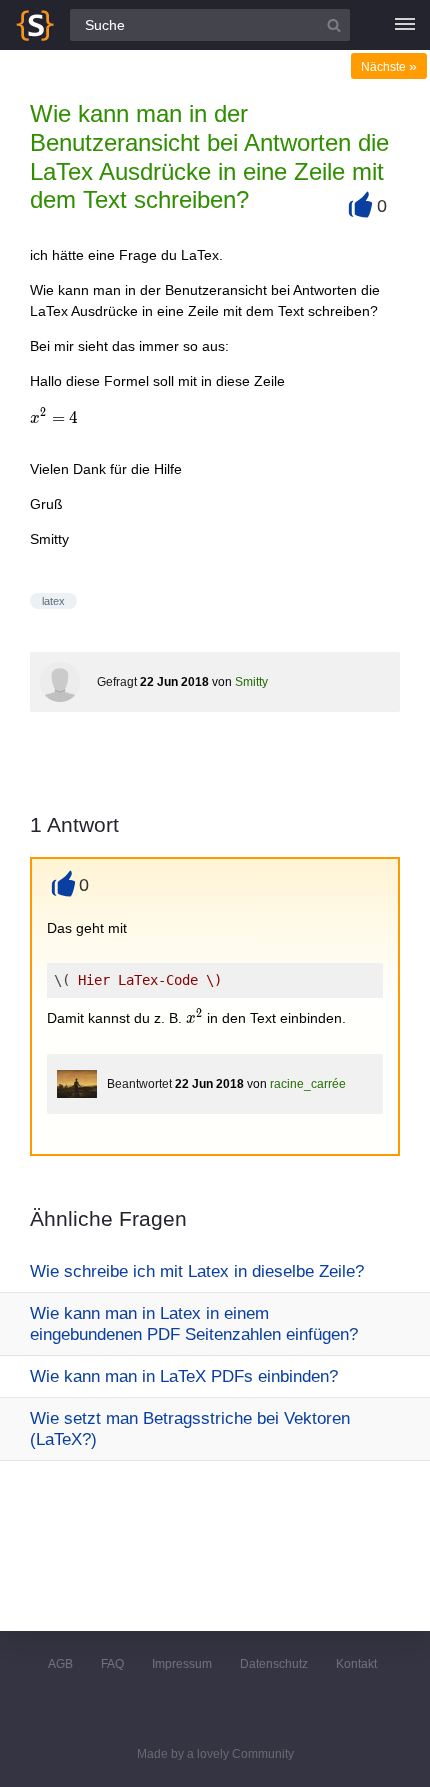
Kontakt (356, 1664)
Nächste (389, 67)
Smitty (251, 682)
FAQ (112, 1664)
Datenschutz (274, 1664)
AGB (60, 1664)
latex (53, 601)
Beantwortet (139, 1084)
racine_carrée (308, 1084)
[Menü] (405, 25)
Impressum (182, 1664)
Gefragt (117, 682)
